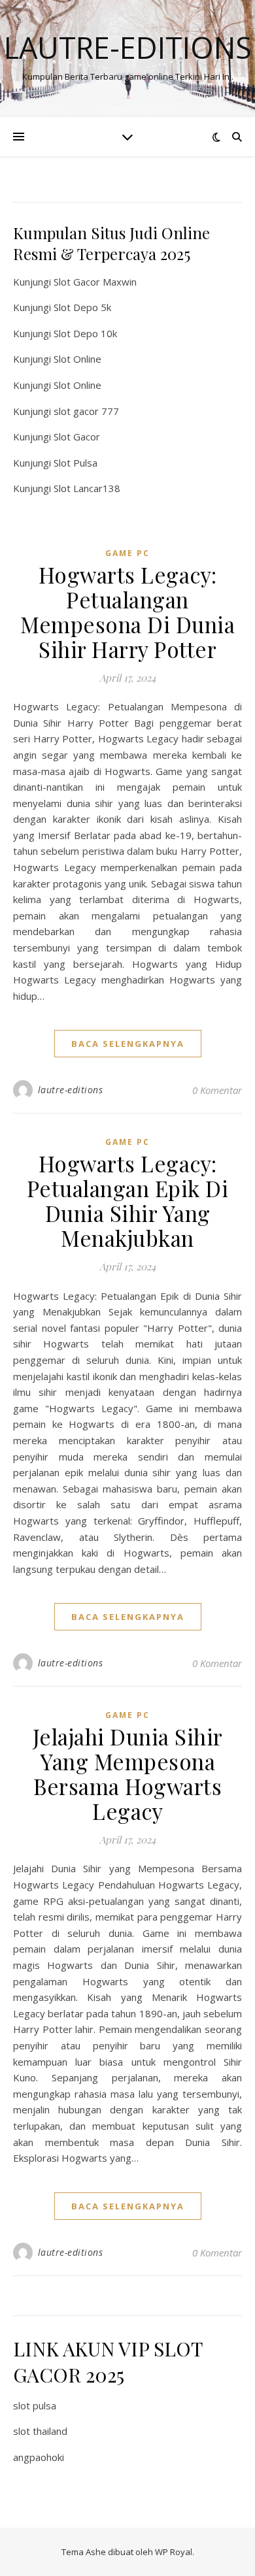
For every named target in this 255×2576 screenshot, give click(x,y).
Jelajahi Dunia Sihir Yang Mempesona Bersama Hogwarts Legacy (128, 1774)
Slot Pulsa (76, 463)
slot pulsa (35, 2405)
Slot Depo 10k (85, 333)
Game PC (127, 553)
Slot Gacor (77, 437)
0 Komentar (217, 1090)
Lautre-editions (128, 47)
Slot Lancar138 (87, 488)
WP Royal (174, 2552)
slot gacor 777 (86, 411)
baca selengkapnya (128, 1044)
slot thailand (40, 2431)
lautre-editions (71, 1090)
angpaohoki (39, 2457)
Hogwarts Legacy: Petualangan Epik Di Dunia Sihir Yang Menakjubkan (128, 1200)
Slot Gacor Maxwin (95, 282)
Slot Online (77, 359)
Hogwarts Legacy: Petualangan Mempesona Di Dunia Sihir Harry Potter (127, 612)
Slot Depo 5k (82, 307)
